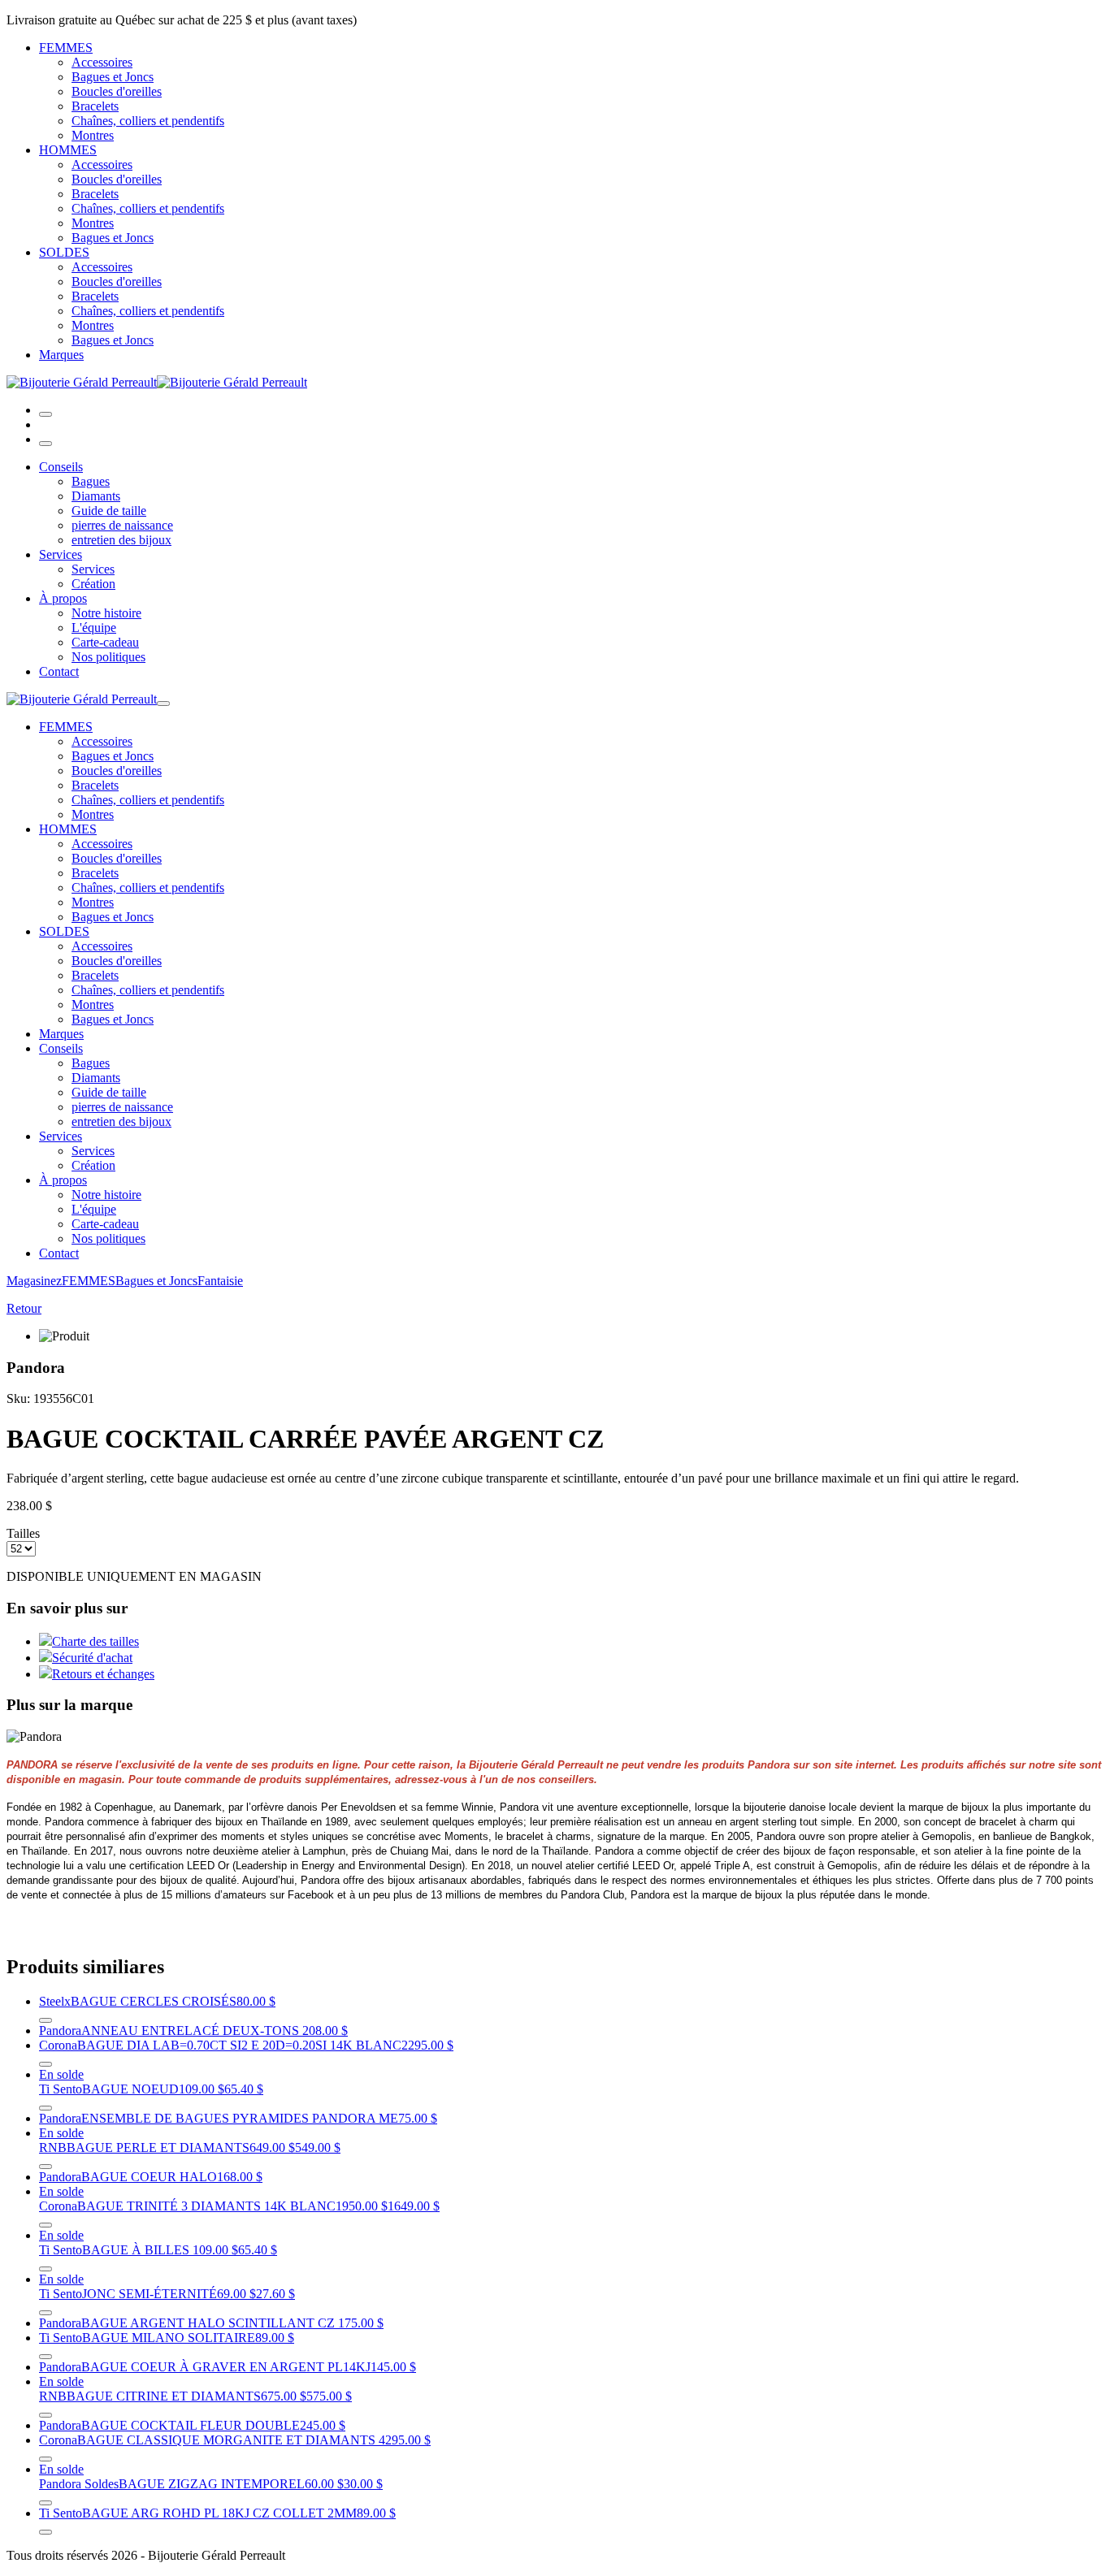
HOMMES (68, 150)
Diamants (96, 496)
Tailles (23, 1533)
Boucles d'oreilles (117, 91)
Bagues (91, 481)
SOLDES (64, 252)
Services (61, 554)
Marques (61, 355)
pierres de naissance (122, 525)
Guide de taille (109, 511)
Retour (24, 1308)
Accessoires (102, 62)
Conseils (61, 467)
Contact (59, 671)
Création (93, 584)
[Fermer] (46, 444)
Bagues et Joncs (113, 77)
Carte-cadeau (105, 642)
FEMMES (66, 48)
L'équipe (94, 628)
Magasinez (34, 1281)
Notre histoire (106, 613)
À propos (63, 598)
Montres (93, 135)
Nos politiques (108, 657)
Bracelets (95, 106)
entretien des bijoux (121, 540)
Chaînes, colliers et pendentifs (148, 121)
